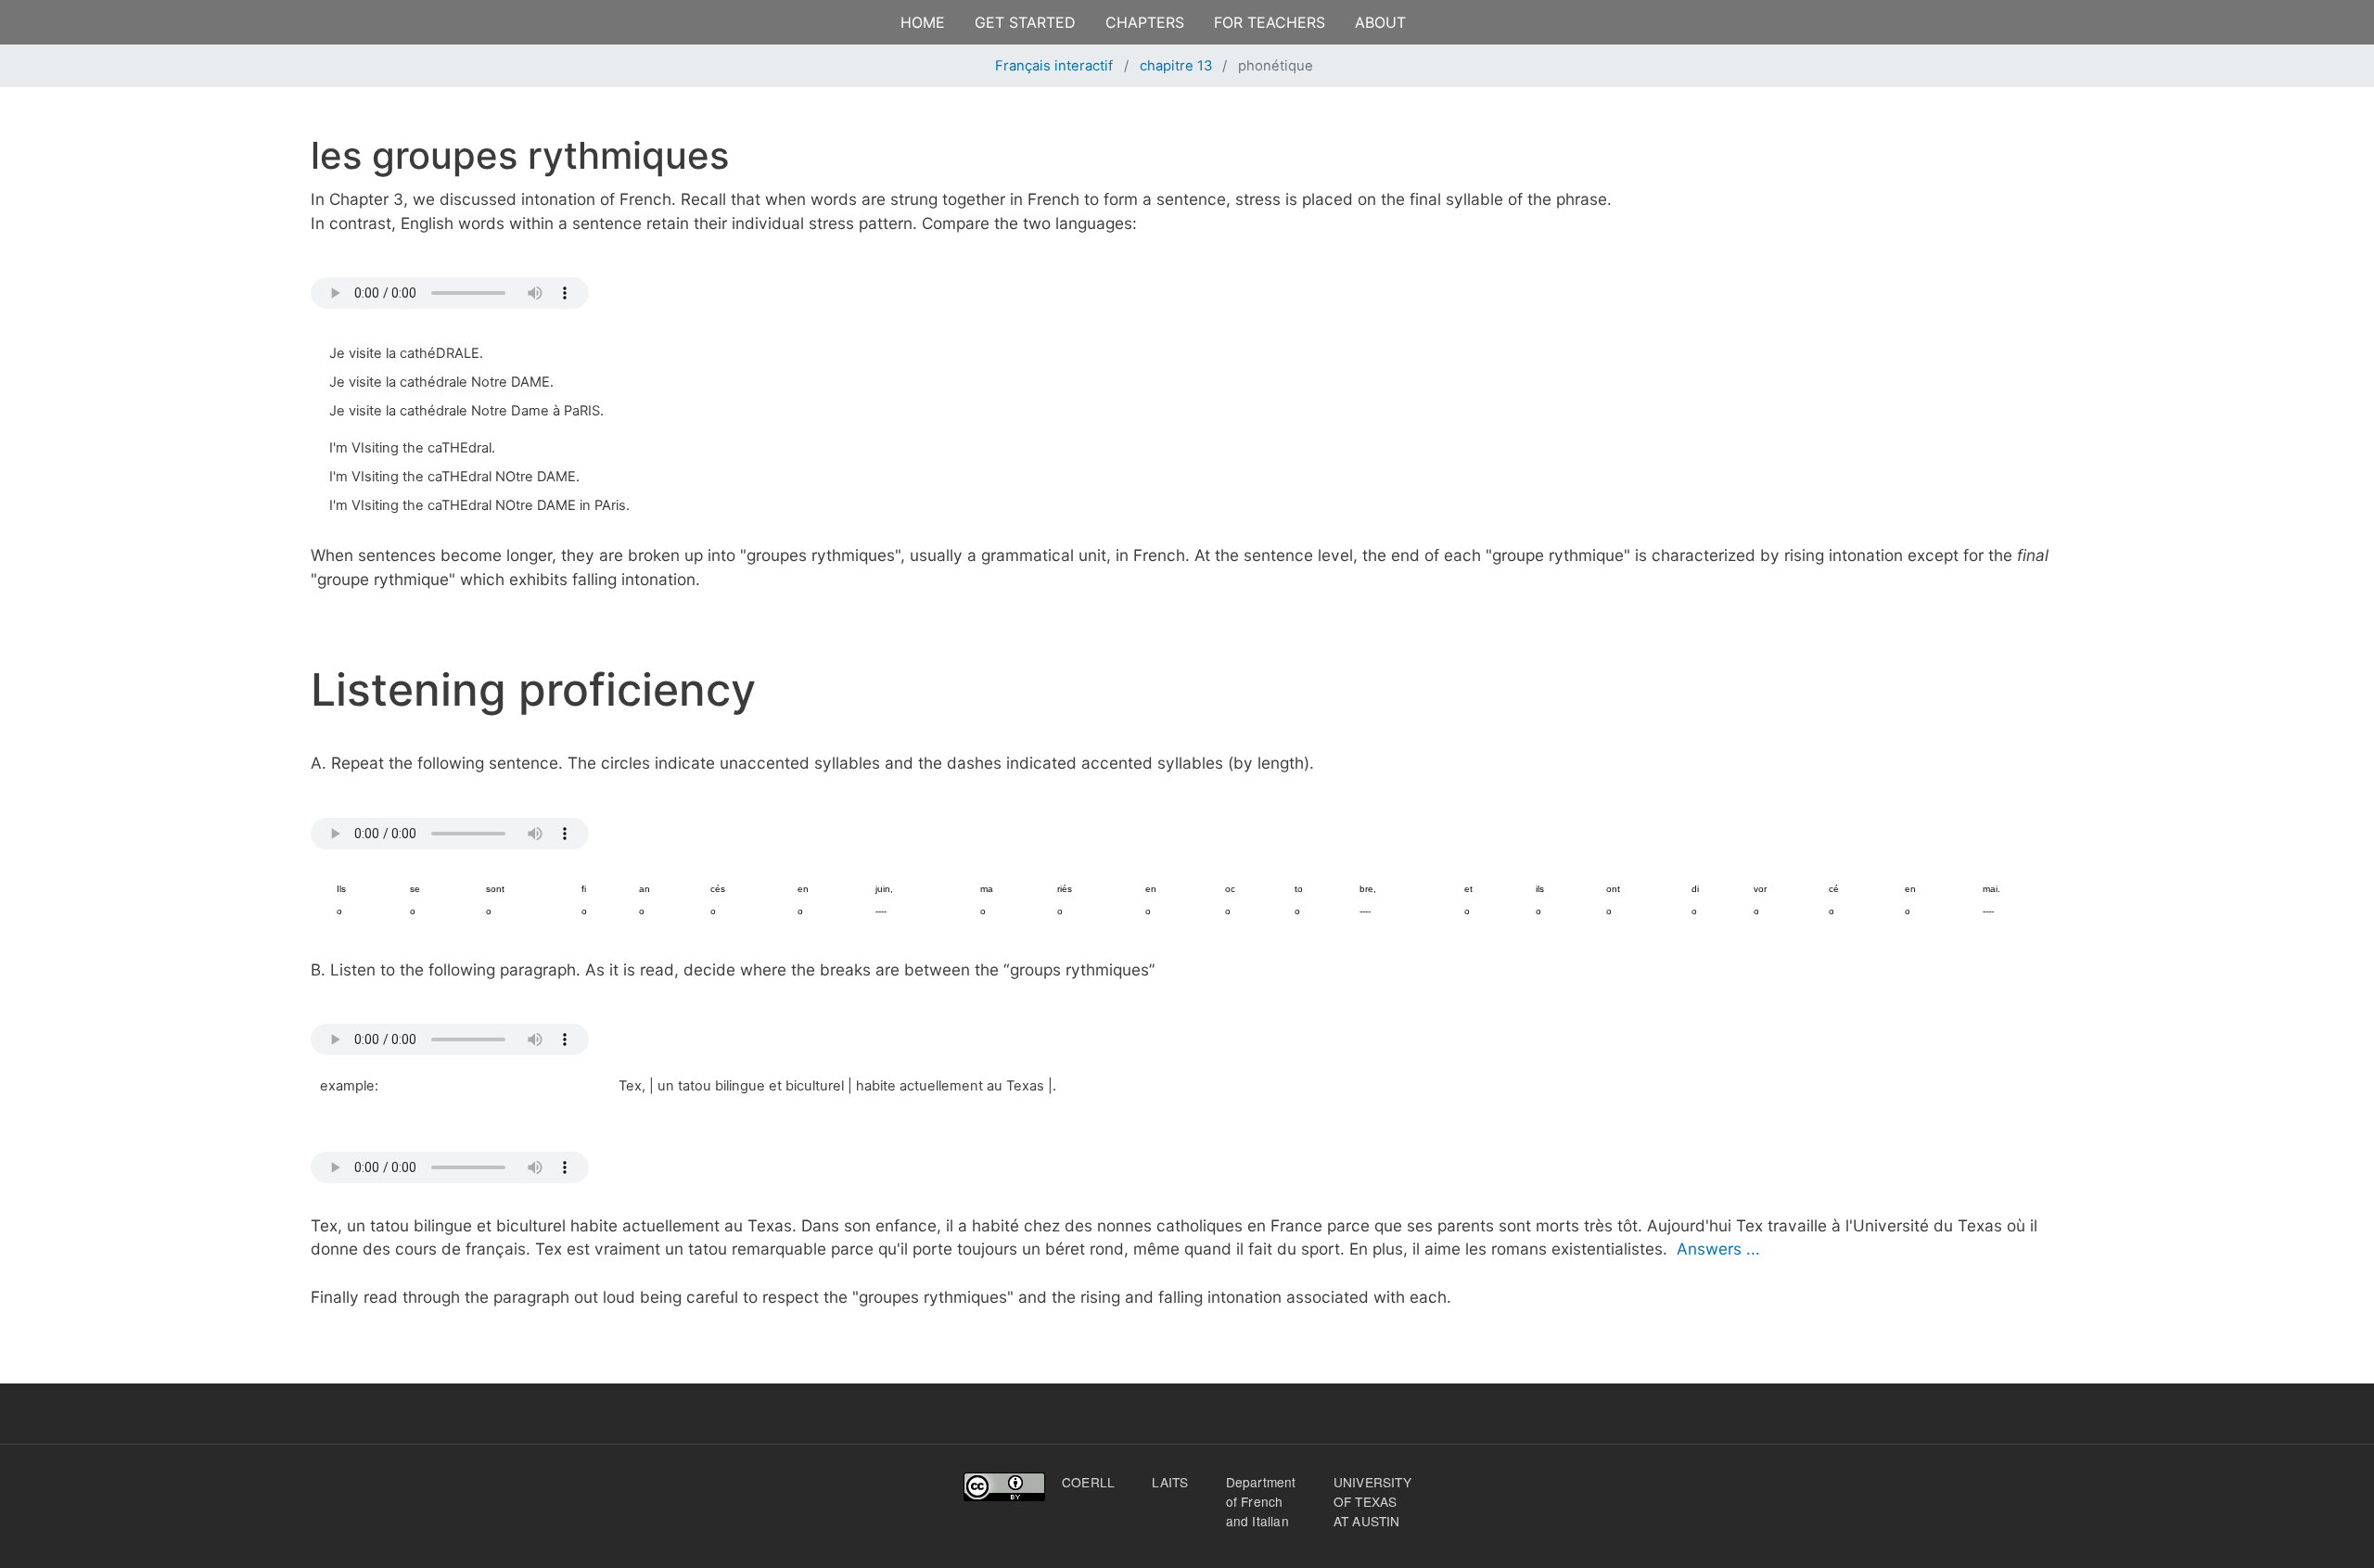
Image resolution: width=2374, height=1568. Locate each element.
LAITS (1170, 1482)
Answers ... (1718, 1249)
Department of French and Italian (1261, 1501)
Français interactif (1054, 66)
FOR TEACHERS (1270, 22)
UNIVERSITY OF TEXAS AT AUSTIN (1372, 1501)
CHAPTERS (1145, 22)
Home (923, 22)
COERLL (1088, 1482)
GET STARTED (1025, 22)
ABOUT (1380, 22)
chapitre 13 (1176, 66)
